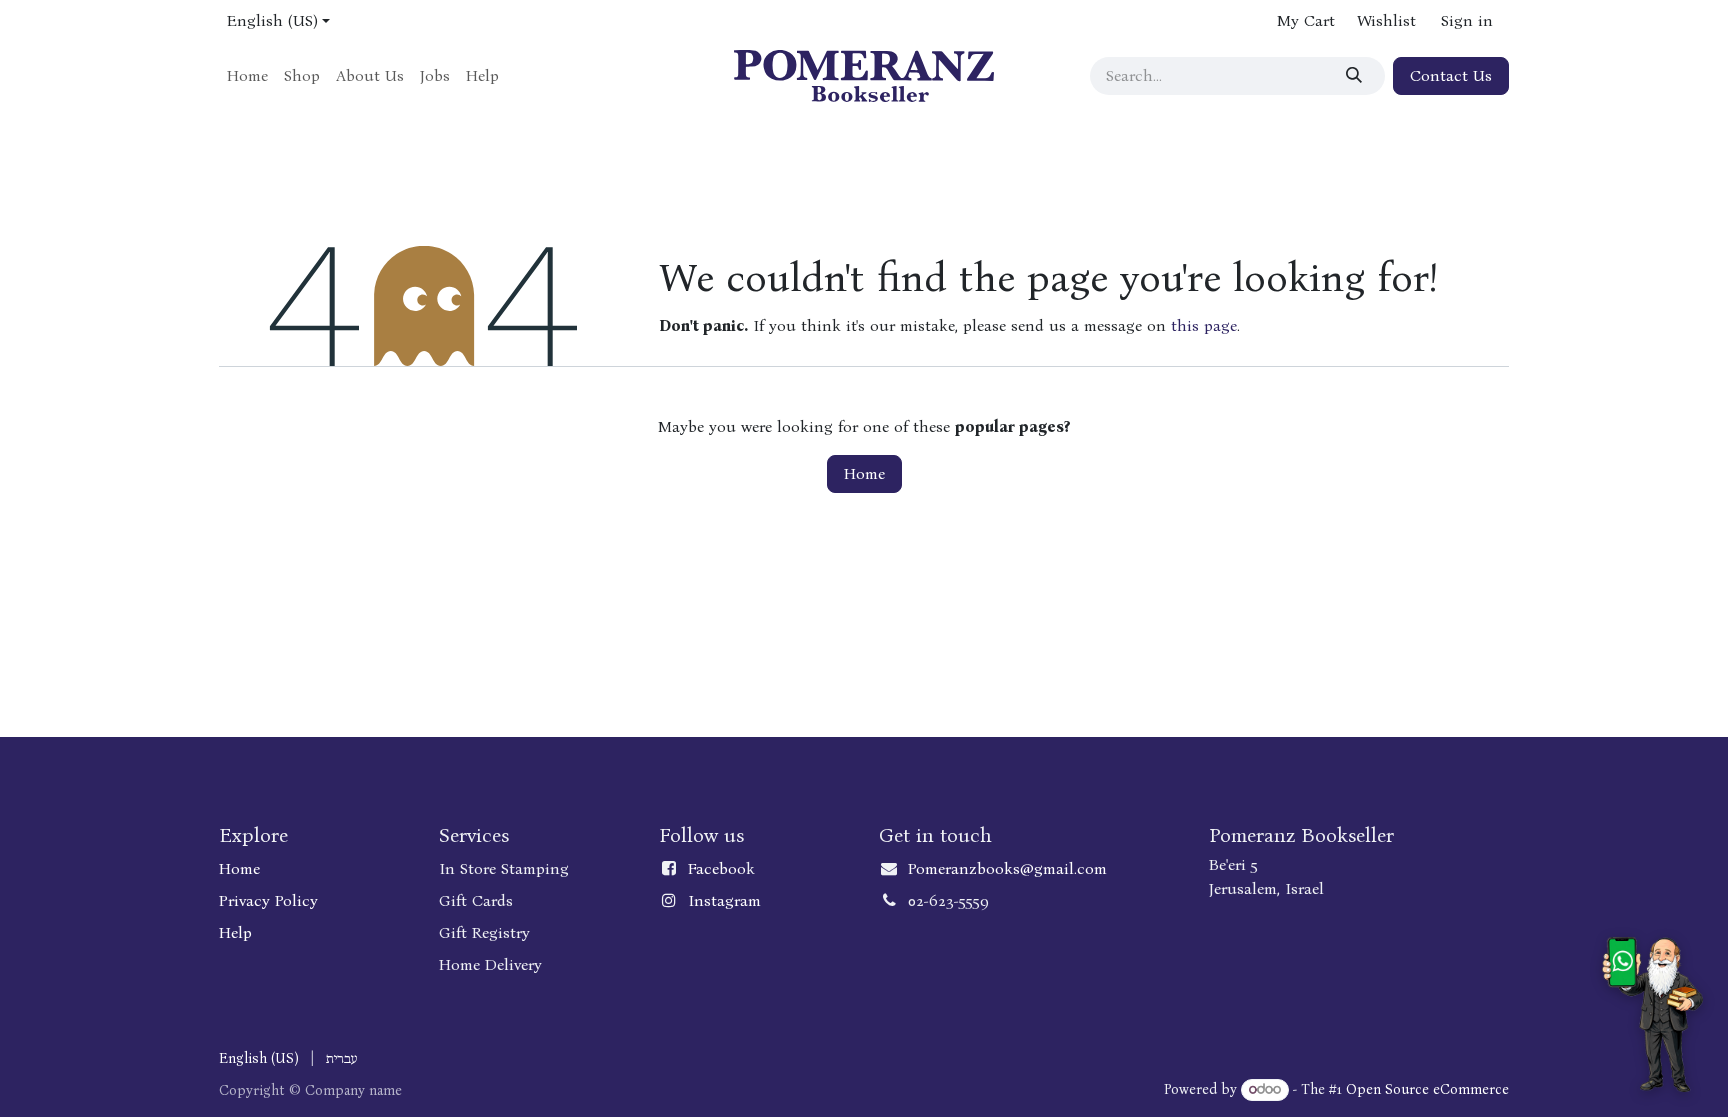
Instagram (724, 900)
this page (1204, 325)
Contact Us (1451, 75)
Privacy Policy (268, 900)
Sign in (1467, 20)
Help (235, 932)
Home (864, 473)
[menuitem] (247, 76)
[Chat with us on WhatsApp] (1652, 1014)
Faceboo (717, 868)
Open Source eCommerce (1427, 1089)
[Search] (1357, 76)
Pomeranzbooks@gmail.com (1007, 868)
